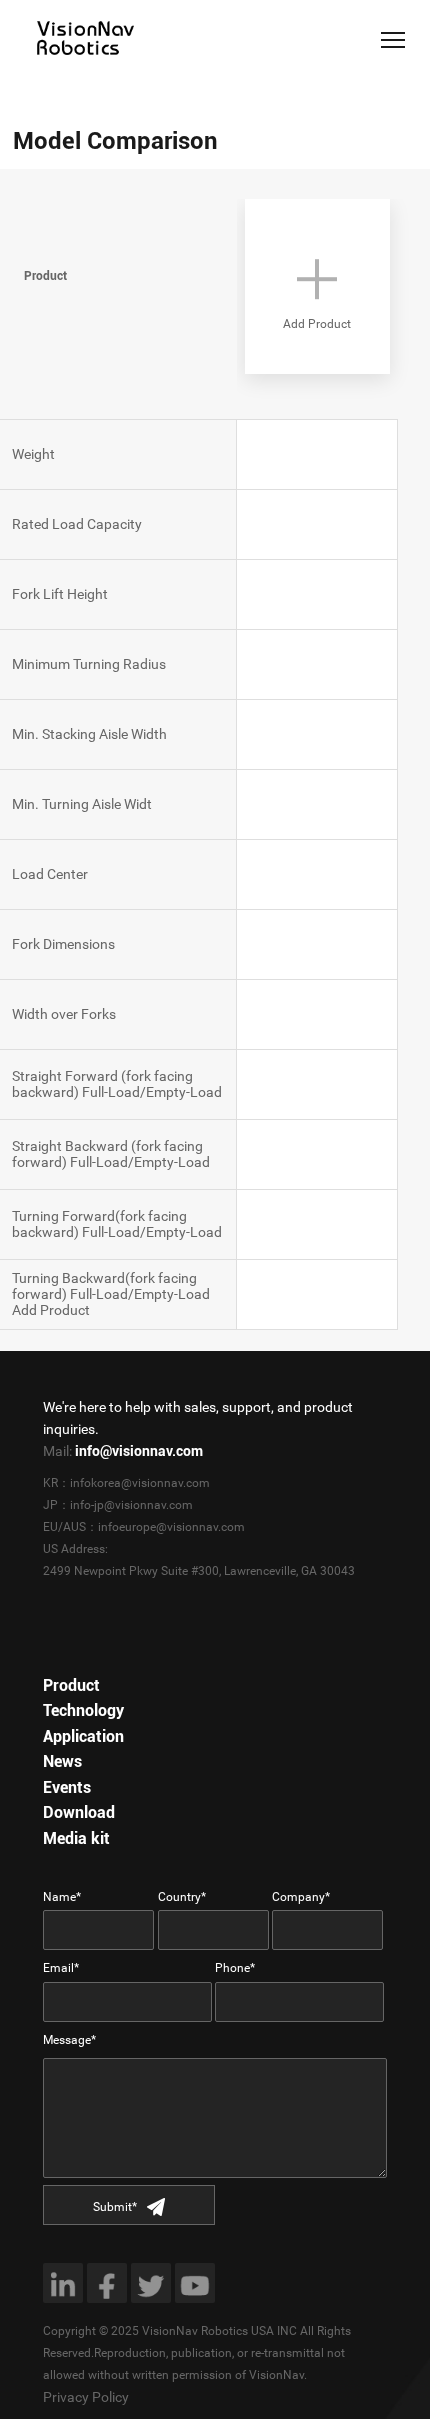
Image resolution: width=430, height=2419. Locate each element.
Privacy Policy (86, 2397)
